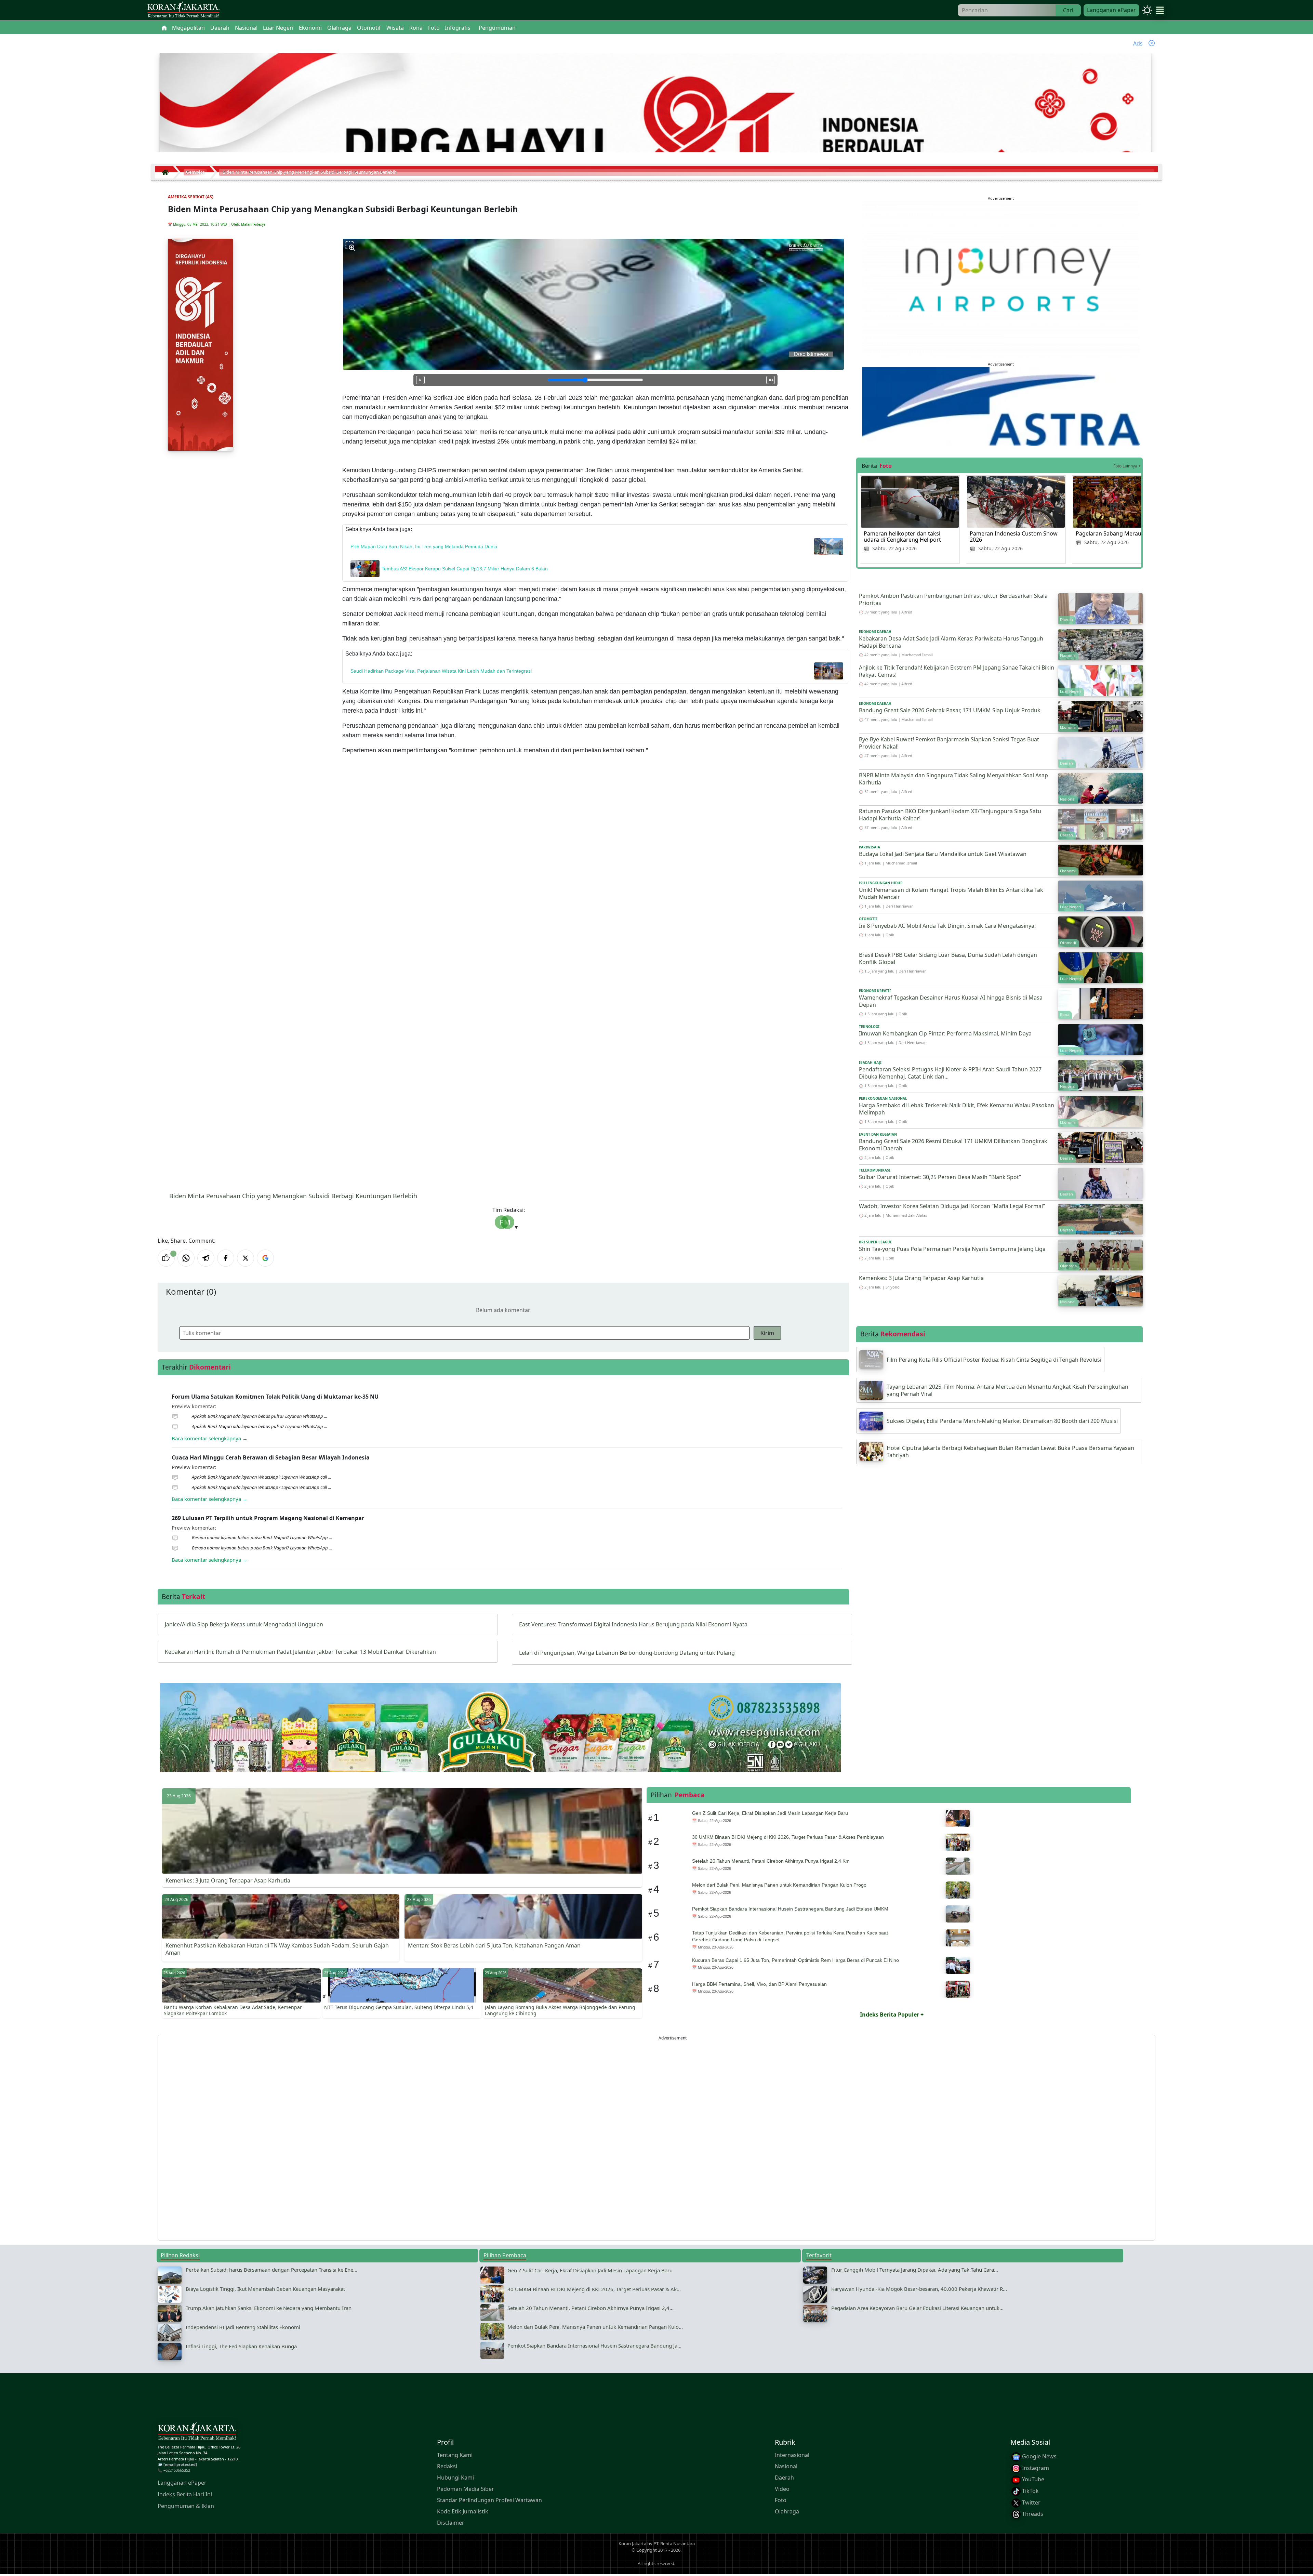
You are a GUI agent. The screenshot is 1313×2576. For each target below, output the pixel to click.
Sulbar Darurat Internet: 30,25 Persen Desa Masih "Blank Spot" (940, 1177)
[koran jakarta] (167, 172)
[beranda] (164, 28)
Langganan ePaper (1111, 10)
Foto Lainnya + (1127, 466)
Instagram (1035, 2468)
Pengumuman (497, 28)
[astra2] (1001, 406)
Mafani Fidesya (253, 224)
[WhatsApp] (186, 1258)
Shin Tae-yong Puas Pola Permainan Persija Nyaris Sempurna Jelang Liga (952, 1249)
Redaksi (447, 2466)
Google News (1039, 2456)
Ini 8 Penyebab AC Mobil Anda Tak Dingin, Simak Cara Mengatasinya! (947, 926)
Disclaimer (451, 2523)
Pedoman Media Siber (466, 2489)
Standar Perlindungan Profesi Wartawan (489, 2500)
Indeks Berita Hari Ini (185, 2494)
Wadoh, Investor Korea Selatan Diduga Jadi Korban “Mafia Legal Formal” (952, 1206)
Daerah (784, 2478)
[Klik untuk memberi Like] (166, 1258)
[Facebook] (226, 1258)
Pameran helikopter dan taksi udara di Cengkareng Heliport (902, 537)
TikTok (1030, 2491)
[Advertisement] (363, 2138)
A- (420, 380)
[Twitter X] (246, 1258)
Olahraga (787, 2511)
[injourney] (1001, 279)
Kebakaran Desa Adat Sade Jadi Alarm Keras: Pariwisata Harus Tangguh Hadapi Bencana (951, 642)
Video (782, 2489)
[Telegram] (206, 1258)
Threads (1032, 2514)
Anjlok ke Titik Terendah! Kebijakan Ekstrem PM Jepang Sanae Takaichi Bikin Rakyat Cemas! (957, 671)
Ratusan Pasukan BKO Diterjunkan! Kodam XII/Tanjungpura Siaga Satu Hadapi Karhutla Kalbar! (950, 815)
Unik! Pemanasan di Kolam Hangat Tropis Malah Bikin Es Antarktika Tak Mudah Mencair (951, 893)
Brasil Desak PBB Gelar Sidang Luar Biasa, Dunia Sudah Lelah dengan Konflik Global (948, 958)
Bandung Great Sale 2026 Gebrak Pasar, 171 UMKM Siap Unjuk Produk (950, 710)
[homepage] (197, 2432)
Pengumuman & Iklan (186, 2506)
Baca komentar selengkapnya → (210, 1438)
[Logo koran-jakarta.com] (183, 10)
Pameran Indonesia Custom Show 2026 (1014, 537)
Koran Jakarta (632, 2543)
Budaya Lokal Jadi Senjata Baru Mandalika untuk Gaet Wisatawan (943, 854)
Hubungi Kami (455, 2478)
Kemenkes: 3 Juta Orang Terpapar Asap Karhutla (921, 1278)
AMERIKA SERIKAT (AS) (191, 197)
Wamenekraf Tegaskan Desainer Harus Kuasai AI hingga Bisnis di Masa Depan (951, 1001)
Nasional (786, 2466)
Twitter (1031, 2502)
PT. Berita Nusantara (674, 2543)
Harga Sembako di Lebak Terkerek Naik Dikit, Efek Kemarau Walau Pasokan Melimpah (957, 1109)
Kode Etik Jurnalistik (463, 2511)
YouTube (1032, 2479)
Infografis (458, 28)
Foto (781, 2500)
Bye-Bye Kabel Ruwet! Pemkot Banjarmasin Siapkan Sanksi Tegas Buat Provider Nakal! (949, 743)
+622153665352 (177, 2470)
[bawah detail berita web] (500, 1744)
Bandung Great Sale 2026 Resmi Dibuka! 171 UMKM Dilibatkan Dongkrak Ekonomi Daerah (953, 1145)
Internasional (792, 2455)
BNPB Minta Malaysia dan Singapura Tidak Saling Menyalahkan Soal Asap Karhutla (953, 779)
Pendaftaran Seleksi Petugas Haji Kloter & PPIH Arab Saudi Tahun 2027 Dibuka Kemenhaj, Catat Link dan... (950, 1073)
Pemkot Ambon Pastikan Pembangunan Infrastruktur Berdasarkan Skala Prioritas (953, 599)
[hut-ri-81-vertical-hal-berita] (200, 344)
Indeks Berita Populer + (892, 2014)
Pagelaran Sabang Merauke (1112, 533)
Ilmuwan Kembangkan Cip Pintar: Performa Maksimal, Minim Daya (945, 1033)
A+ (771, 380)
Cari (1068, 10)
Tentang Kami (455, 2455)
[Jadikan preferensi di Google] (265, 1258)
